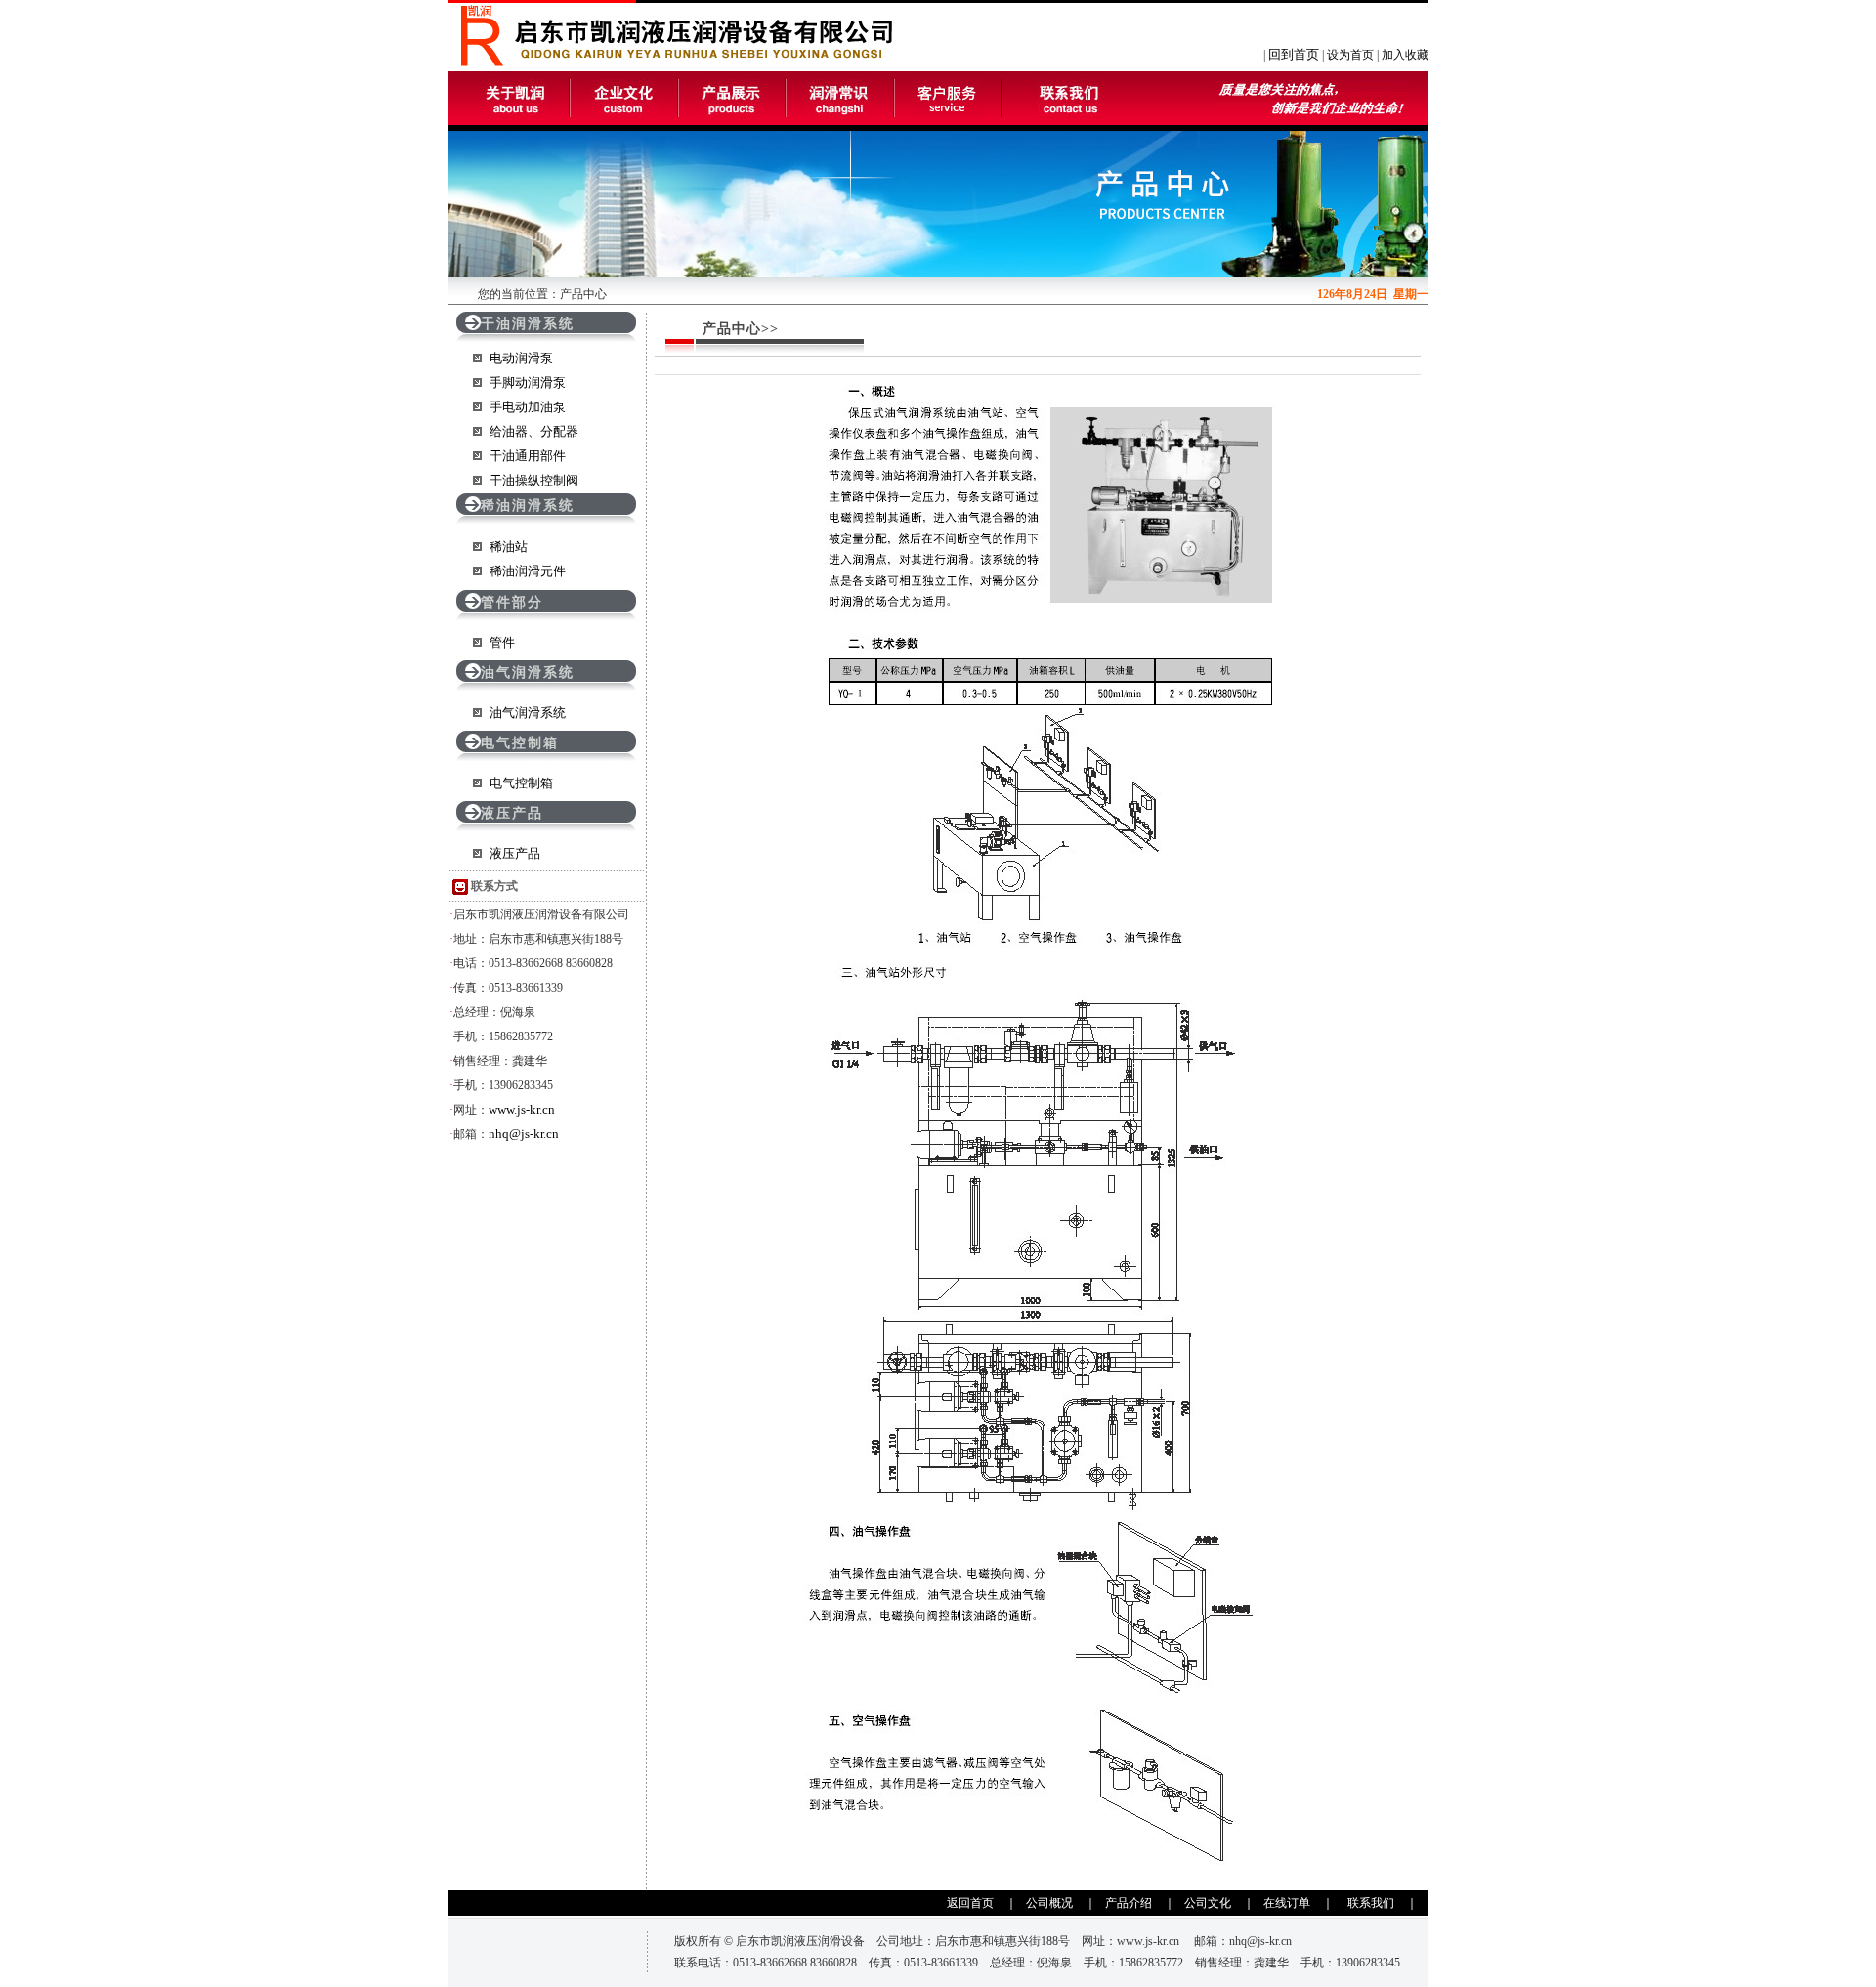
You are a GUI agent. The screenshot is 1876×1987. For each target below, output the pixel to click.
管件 (502, 642)
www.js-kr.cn (522, 1109)
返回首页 (970, 1903)
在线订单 (1287, 1903)
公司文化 (1208, 1903)
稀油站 (509, 547)
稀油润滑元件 (528, 571)
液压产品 (515, 853)
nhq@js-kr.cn (524, 1134)
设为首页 (1350, 55)
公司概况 (1049, 1903)
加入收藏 (1405, 55)
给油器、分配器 (534, 431)
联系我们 (1371, 1903)
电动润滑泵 (521, 358)
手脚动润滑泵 (528, 382)
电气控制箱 (521, 783)
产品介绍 (1129, 1903)
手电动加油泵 (528, 407)
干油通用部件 (528, 456)
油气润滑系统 (528, 713)
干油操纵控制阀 (534, 480)
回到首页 (1294, 54)
